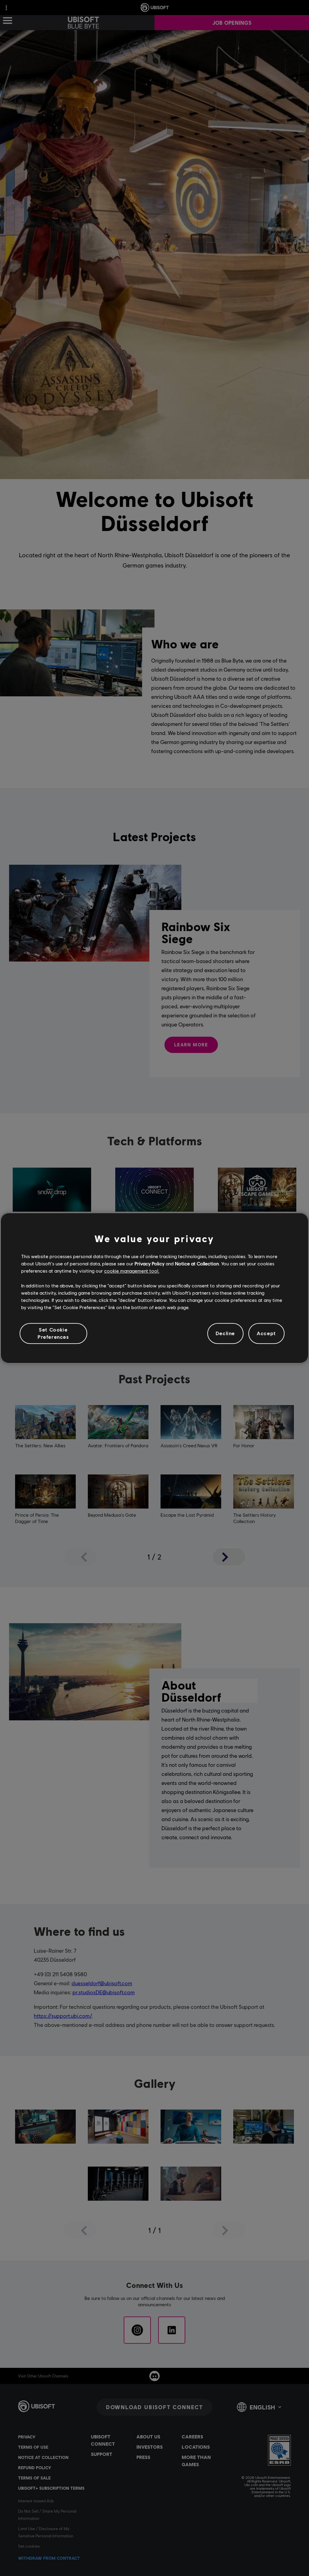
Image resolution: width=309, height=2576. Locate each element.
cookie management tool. (132, 1271)
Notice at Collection (197, 1263)
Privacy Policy (150, 1263)
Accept (266, 1333)
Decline (225, 1333)
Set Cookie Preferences (53, 1333)
